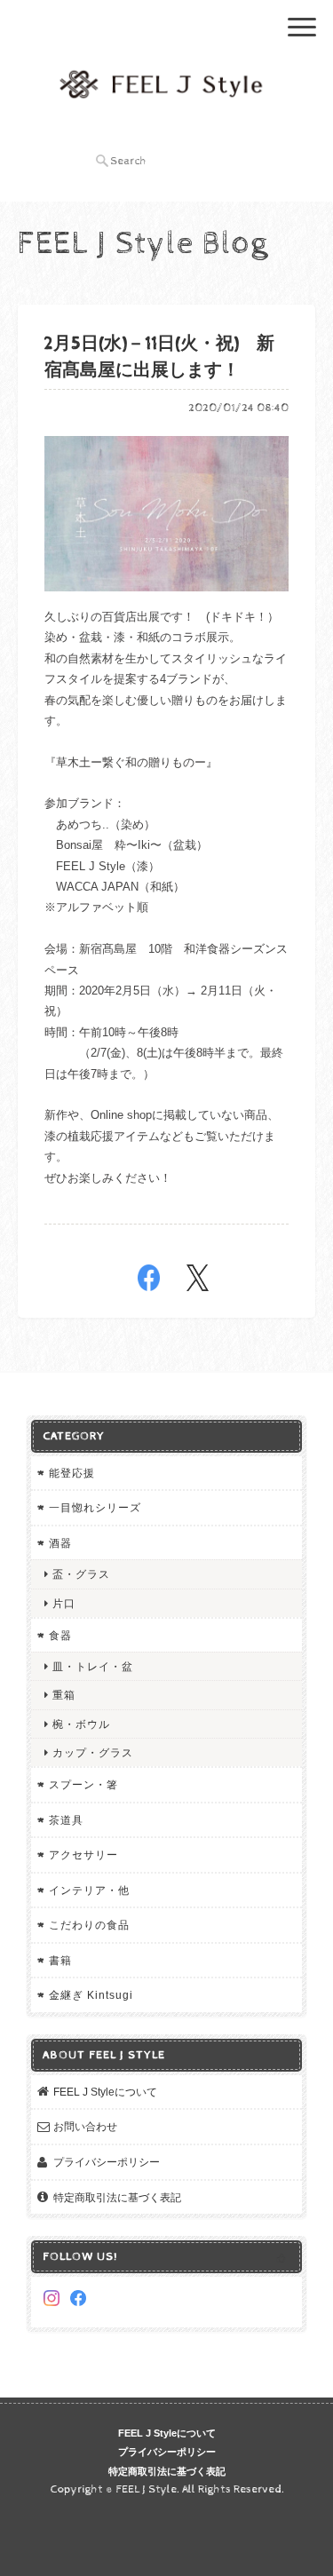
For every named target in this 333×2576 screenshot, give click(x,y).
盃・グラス (81, 1574)
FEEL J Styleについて (105, 2092)
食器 (60, 1635)
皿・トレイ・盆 (93, 1666)
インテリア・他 (89, 1890)
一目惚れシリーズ (95, 1507)
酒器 (60, 1543)
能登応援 (72, 1473)
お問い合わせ (85, 2126)
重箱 (64, 1695)
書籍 (60, 1960)
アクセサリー (83, 1855)
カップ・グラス (93, 1752)
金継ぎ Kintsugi (91, 1995)
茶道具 (66, 1820)
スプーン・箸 (83, 1784)
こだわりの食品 (89, 1925)
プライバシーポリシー (107, 2162)
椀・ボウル (81, 1724)
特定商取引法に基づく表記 (117, 2197)
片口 (64, 1603)
